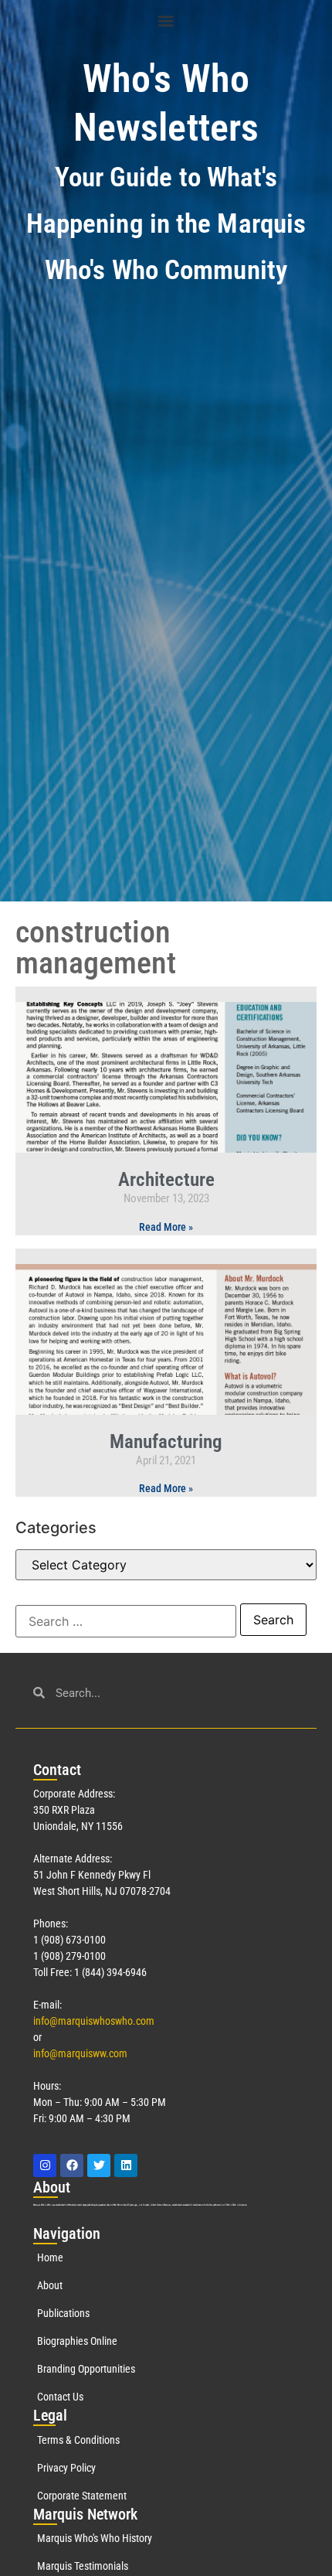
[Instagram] (45, 2165)
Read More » (166, 1227)
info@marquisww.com (80, 2053)
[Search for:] (126, 1621)
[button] (166, 20)
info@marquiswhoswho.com (94, 2021)
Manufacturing (166, 1441)
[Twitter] (99, 2165)
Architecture (166, 1179)
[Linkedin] (126, 2165)
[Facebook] (72, 2165)
